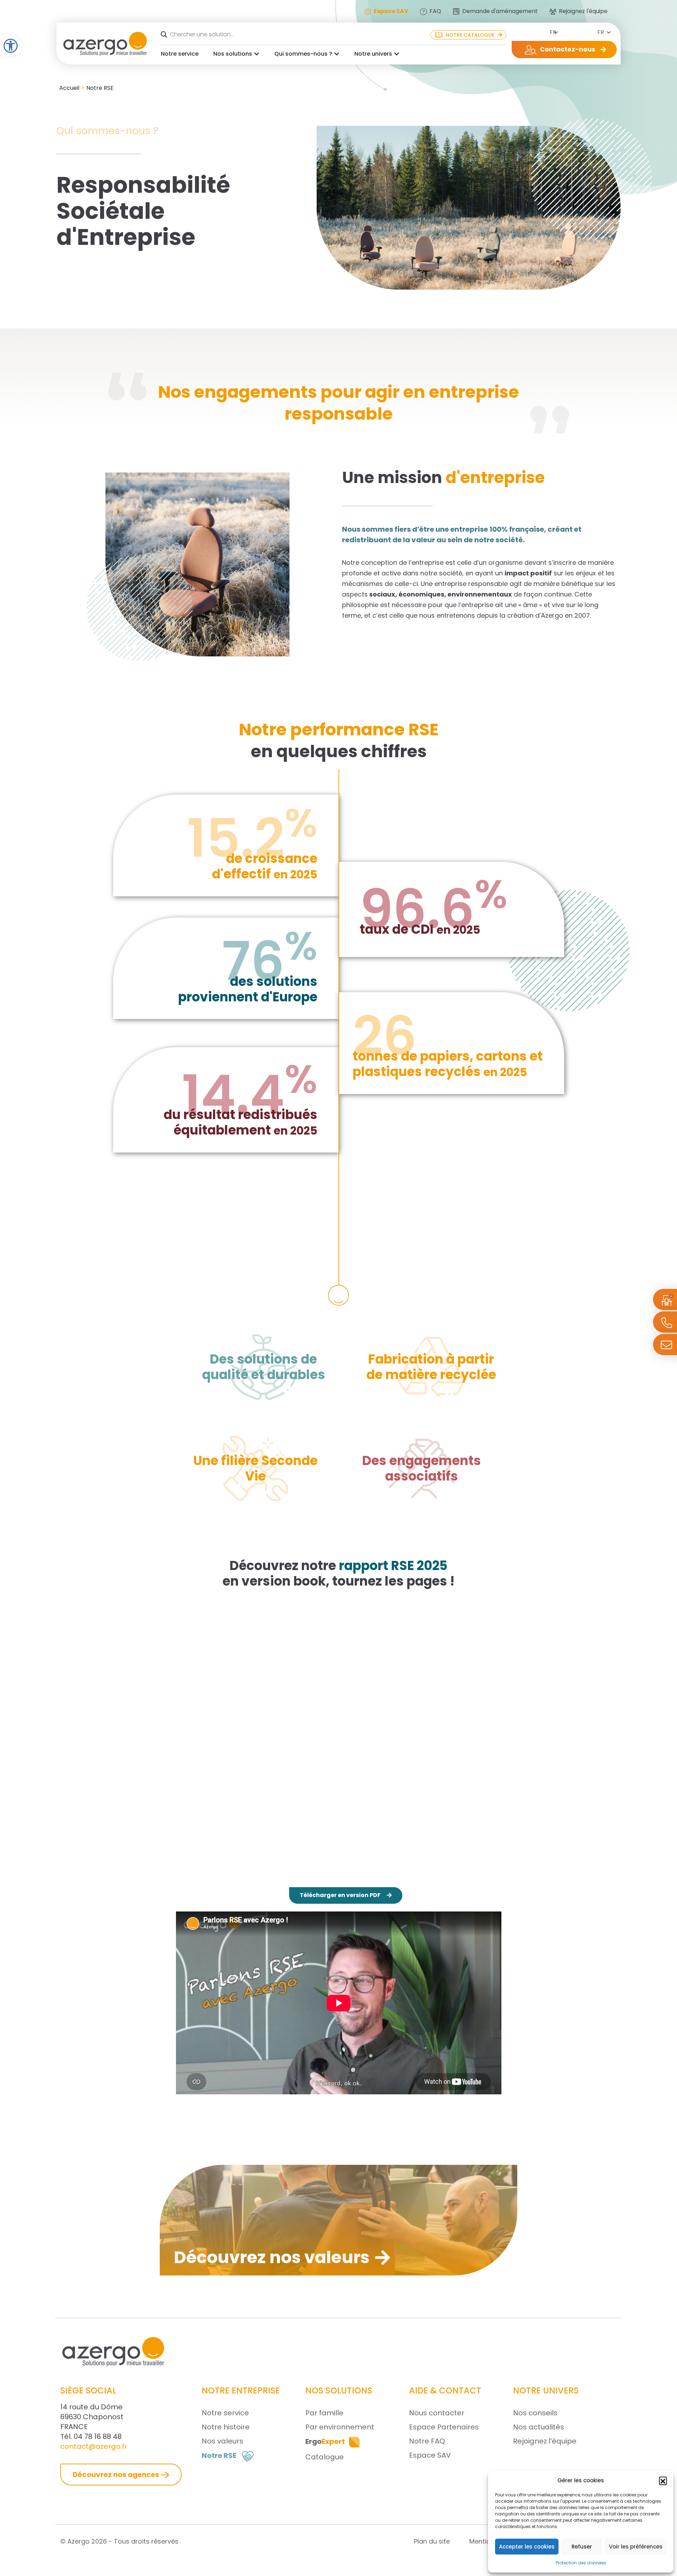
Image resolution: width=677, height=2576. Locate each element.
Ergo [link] (325, 2441)
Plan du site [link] (432, 2541)
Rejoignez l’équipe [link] (545, 2441)
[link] (11, 46)
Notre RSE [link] (219, 2455)
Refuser (582, 2547)
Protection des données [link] (581, 2563)
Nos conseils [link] (535, 2413)
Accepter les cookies (527, 2547)
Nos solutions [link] (233, 54)
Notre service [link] (180, 54)
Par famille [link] (324, 2413)
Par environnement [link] (340, 2427)
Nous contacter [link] (437, 2413)
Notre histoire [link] (226, 2427)
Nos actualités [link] (539, 2427)
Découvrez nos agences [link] (117, 2475)
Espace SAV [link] (430, 2455)
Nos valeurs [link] (222, 2441)
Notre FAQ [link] (427, 2441)
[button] (663, 2481)
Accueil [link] (69, 88)
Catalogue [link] (325, 2457)
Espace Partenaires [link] (444, 2427)
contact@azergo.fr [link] (94, 2446)
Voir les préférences (636, 2547)
